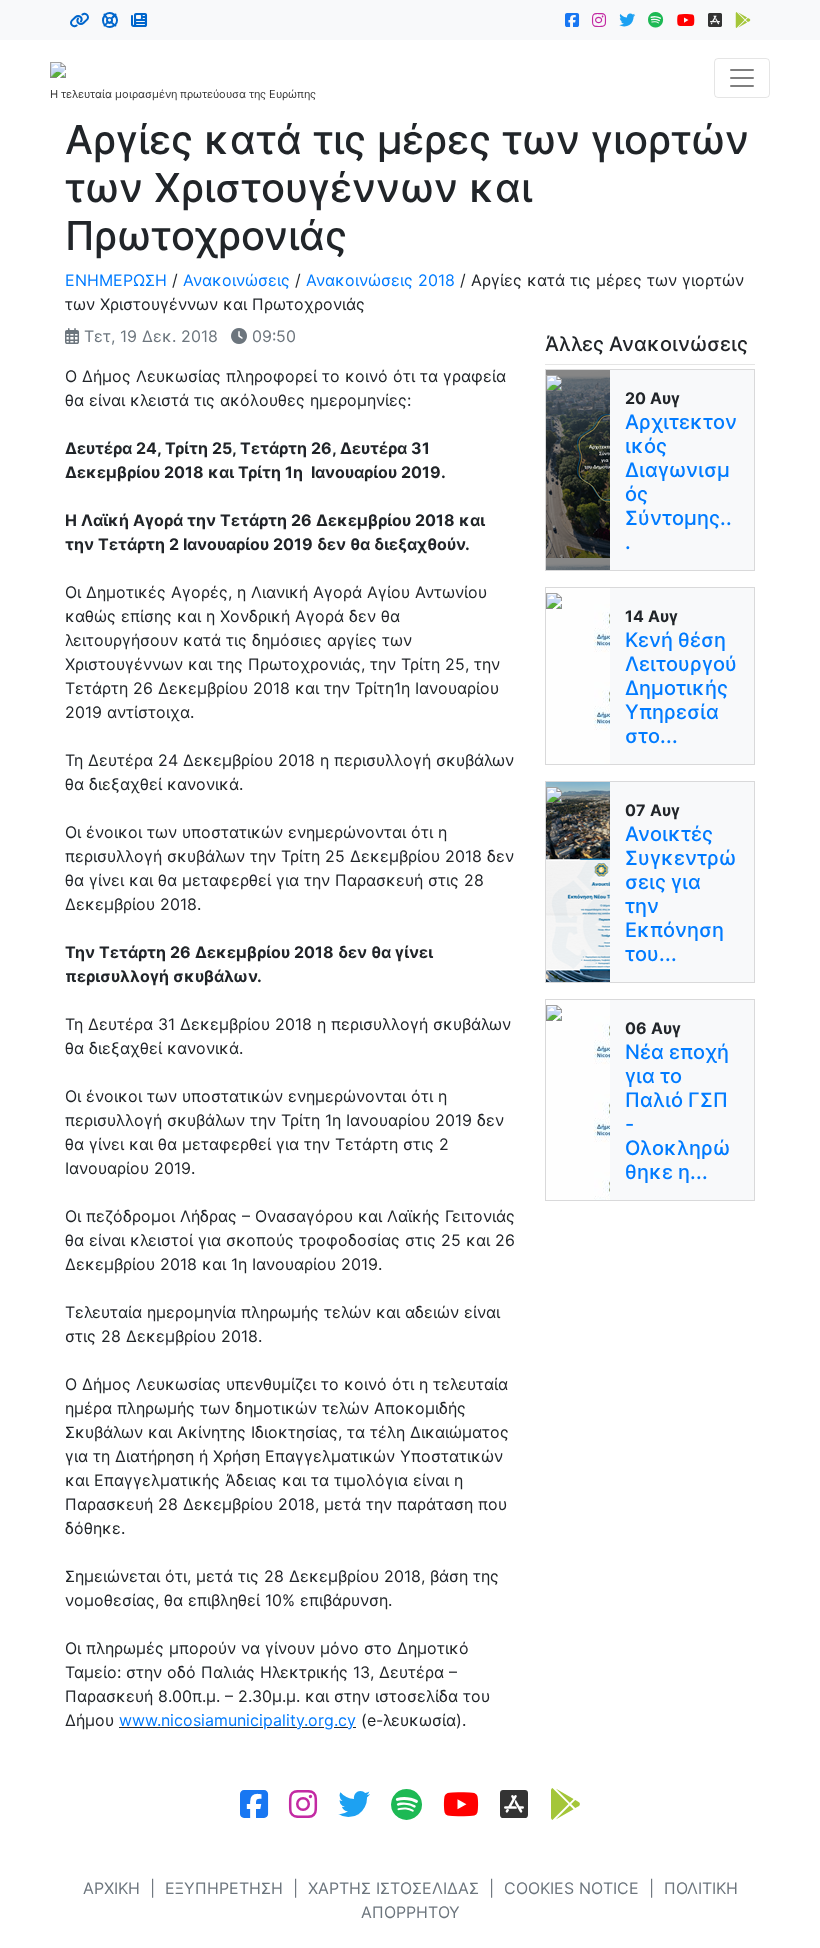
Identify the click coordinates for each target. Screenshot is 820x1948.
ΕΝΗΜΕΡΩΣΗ (116, 280)
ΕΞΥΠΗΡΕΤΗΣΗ (224, 1888)
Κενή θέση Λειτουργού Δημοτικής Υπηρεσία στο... (681, 688)
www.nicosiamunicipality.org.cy (237, 1720)
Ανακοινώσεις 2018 (380, 280)
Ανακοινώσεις (236, 280)
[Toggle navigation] (742, 78)
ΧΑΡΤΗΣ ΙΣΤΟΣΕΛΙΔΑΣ (393, 1888)
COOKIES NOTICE (571, 1888)
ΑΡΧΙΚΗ (111, 1888)
